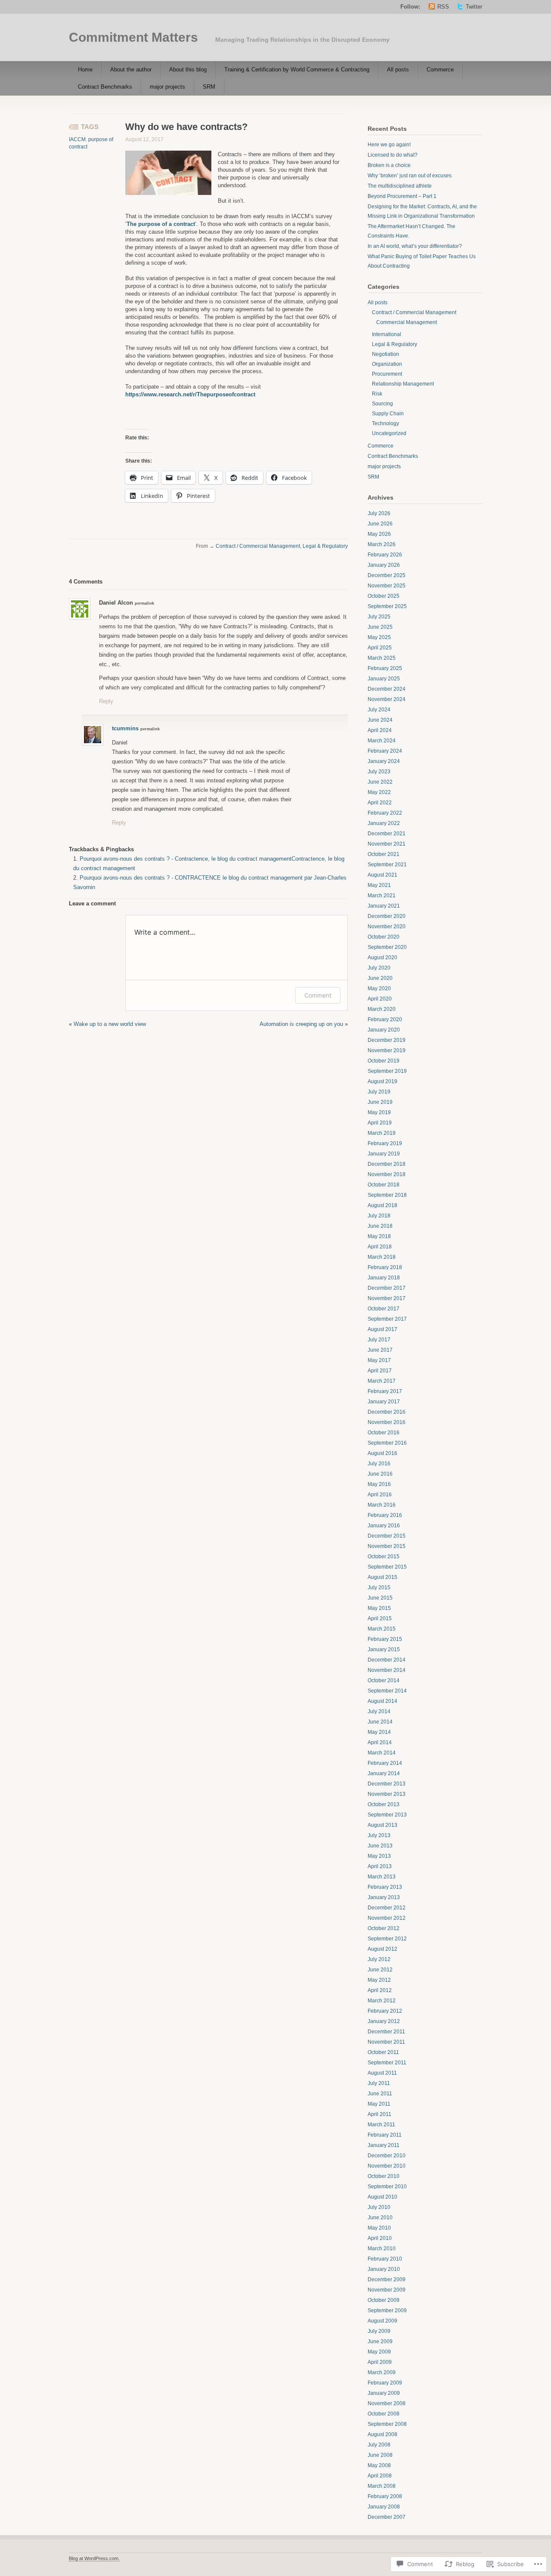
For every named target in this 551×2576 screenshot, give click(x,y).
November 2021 (387, 844)
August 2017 (382, 1329)
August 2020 (382, 958)
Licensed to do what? (393, 155)
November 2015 (387, 1546)
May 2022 (379, 792)
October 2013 (384, 1804)
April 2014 (380, 1742)
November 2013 (387, 1794)
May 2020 (379, 988)
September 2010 (387, 2187)
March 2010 (382, 2249)
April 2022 (380, 803)
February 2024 (385, 751)
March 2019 (382, 1133)
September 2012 (387, 1939)
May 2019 (379, 1112)
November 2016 (387, 1422)
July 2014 (379, 1711)
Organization (387, 364)
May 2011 (379, 2104)
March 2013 (382, 1877)
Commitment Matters (133, 37)
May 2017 (379, 1360)
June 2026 (380, 524)
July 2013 (379, 1835)
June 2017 (380, 1350)
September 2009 (387, 2310)
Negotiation (385, 354)
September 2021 (387, 865)
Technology (385, 423)
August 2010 (382, 2197)
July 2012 (379, 1959)
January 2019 (384, 1154)
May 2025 (379, 637)
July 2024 (379, 710)
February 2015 (385, 1639)
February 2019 (385, 1143)
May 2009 (379, 2352)
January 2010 (384, 2269)
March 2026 (382, 544)
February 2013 (385, 1887)
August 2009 (382, 2321)
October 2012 (384, 1928)
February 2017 (385, 1391)
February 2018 (385, 1267)
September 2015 (387, 1567)
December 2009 (387, 2279)
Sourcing (382, 404)
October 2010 (384, 2176)
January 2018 (384, 1278)
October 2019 (384, 1061)
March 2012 (382, 2001)
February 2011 (385, 2135)
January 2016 (384, 1526)
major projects (167, 87)
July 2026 (379, 513)
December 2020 (387, 916)
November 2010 (387, 2166)
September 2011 (387, 2063)
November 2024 (387, 699)
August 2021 (382, 875)
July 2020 (379, 968)
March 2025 (382, 658)
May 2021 (379, 885)
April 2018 (380, 1247)
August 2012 (382, 1949)
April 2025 (380, 648)
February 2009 (385, 2383)
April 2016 (380, 1495)
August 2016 (382, 1453)
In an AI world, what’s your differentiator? (415, 246)
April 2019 (380, 1123)
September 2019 (387, 1071)
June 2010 (380, 2218)
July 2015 (379, 1588)
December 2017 (387, 1288)
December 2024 (387, 689)
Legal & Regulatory (325, 546)
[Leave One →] (103, 581)
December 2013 (387, 1784)
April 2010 (380, 2238)
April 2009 (380, 2362)
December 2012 (387, 1908)
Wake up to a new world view (110, 1024)
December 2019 (387, 1040)
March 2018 (382, 1257)
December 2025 (387, 575)
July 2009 (379, 2331)
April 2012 (380, 1990)
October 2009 (384, 2300)
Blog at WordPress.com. (94, 2558)
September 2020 (387, 947)
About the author (131, 69)
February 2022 (385, 813)
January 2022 (384, 823)
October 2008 (384, 2414)
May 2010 (379, 2228)
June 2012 (380, 1970)
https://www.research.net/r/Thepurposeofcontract (190, 394)
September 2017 (387, 1319)
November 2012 (387, 1918)
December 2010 (387, 2156)
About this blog (188, 69)
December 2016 (387, 1412)
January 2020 (384, 1030)
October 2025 (384, 596)
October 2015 (384, 1557)
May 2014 (379, 1732)
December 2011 (386, 2032)
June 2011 (380, 2094)
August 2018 (382, 1205)
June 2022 (380, 782)
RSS (443, 7)
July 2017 (379, 1340)
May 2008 (379, 2465)
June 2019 (380, 1102)
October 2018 (384, 1185)
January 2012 (384, 2021)
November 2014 (387, 1670)
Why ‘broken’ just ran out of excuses (410, 176)
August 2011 (382, 2073)
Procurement (387, 374)
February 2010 (385, 2259)
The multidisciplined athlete (400, 186)
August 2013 (382, 1825)
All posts (398, 69)
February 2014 (385, 1763)
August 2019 (382, 1081)
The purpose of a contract (161, 224)
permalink (144, 603)
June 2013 (380, 1846)
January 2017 (384, 1402)
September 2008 (387, 2424)
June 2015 (380, 1598)
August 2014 (382, 1701)
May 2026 (379, 534)
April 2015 (380, 1618)
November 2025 (387, 586)
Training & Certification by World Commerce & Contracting (297, 69)
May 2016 (379, 1484)
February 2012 (385, 2011)
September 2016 (387, 1443)
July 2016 (379, 1464)
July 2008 (379, 2445)
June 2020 (380, 978)
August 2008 (382, 2434)
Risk (377, 394)
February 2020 (385, 1019)
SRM (209, 87)
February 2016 (385, 1515)
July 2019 (379, 1092)
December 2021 (387, 834)
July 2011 (379, 2083)
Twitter (474, 7)
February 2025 (385, 668)
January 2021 (384, 906)
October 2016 (384, 1433)
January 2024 (384, 761)
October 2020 (384, 937)
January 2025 (384, 679)
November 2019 (387, 1050)
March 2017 (382, 1381)
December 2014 (387, 1660)
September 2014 (387, 1691)
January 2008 (384, 2507)
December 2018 (387, 1164)
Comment (318, 995)
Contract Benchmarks (105, 87)
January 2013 (384, 1897)
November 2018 (387, 1174)
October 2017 (384, 1309)
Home (85, 69)
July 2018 (379, 1216)
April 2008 (380, 2476)
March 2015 (382, 1629)
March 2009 (382, 2372)
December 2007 (387, 2517)
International (387, 334)
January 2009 (384, 2393)
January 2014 (384, 1773)
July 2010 (379, 2207)
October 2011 (383, 2052)
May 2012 (379, 1980)
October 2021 (384, 854)
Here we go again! (389, 145)
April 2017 (380, 1371)
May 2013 (379, 1856)
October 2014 (384, 1680)
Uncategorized (389, 433)
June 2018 (380, 1226)
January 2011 (384, 2145)
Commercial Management (407, 322)
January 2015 (384, 1649)
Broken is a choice (389, 165)
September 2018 (387, 1195)
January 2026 (384, 565)
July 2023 (379, 772)
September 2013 (387, 1815)
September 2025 (387, 606)
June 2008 (380, 2455)
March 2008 (382, 2486)
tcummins (125, 728)
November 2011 (386, 2042)
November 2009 (387, 2290)
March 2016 (382, 1505)
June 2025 (380, 627)
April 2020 (380, 999)
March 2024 (382, 741)
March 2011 (381, 2125)
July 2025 (379, 617)
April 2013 (380, 1866)
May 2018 (379, 1236)
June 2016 (380, 1474)
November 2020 (387, 927)
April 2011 (379, 2114)
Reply (106, 701)
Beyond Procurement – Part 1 (402, 196)
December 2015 (387, 1536)
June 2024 (380, 720)
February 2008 (385, 2496)
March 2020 (382, 1009)
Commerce (440, 69)
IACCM (77, 139)
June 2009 (380, 2341)
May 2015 (379, 1608)
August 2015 (382, 1577)
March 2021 (382, 896)
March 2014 (382, 1753)
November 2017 (387, 1298)
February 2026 (385, 555)
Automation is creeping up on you (301, 1024)
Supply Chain (388, 414)
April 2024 (380, 730)
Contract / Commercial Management (258, 546)
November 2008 (387, 2403)
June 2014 (380, 1722)
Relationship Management (403, 384)
